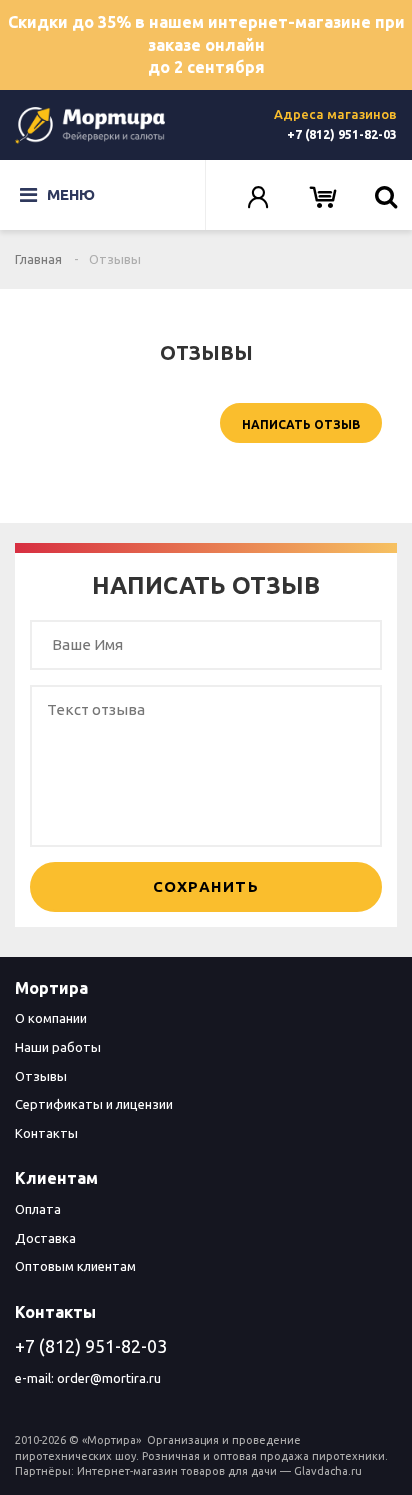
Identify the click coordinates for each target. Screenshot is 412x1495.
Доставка (45, 1238)
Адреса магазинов (335, 114)
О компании (51, 1018)
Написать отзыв (301, 424)
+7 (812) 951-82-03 (342, 134)
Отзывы (41, 1076)
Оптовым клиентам (75, 1266)
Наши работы (58, 1047)
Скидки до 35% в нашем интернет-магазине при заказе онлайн (206, 45)
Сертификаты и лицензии (94, 1104)
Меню (71, 194)
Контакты (46, 1133)
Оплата (38, 1209)
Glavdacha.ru (328, 1471)
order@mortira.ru (109, 1378)
